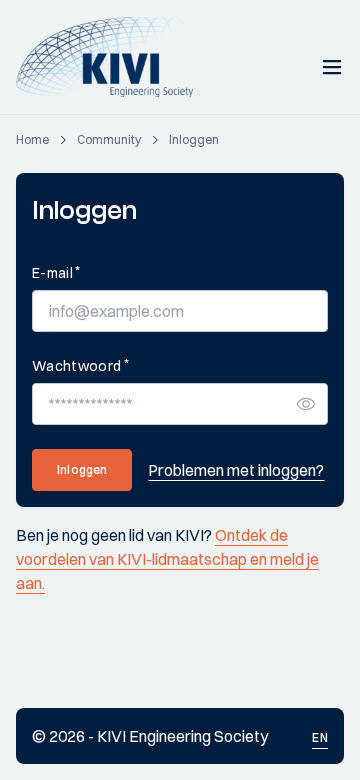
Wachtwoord (80, 365)
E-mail (56, 272)
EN (320, 737)
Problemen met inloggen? (236, 470)
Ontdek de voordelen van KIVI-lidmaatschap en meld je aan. (167, 559)
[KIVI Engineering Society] (113, 57)
